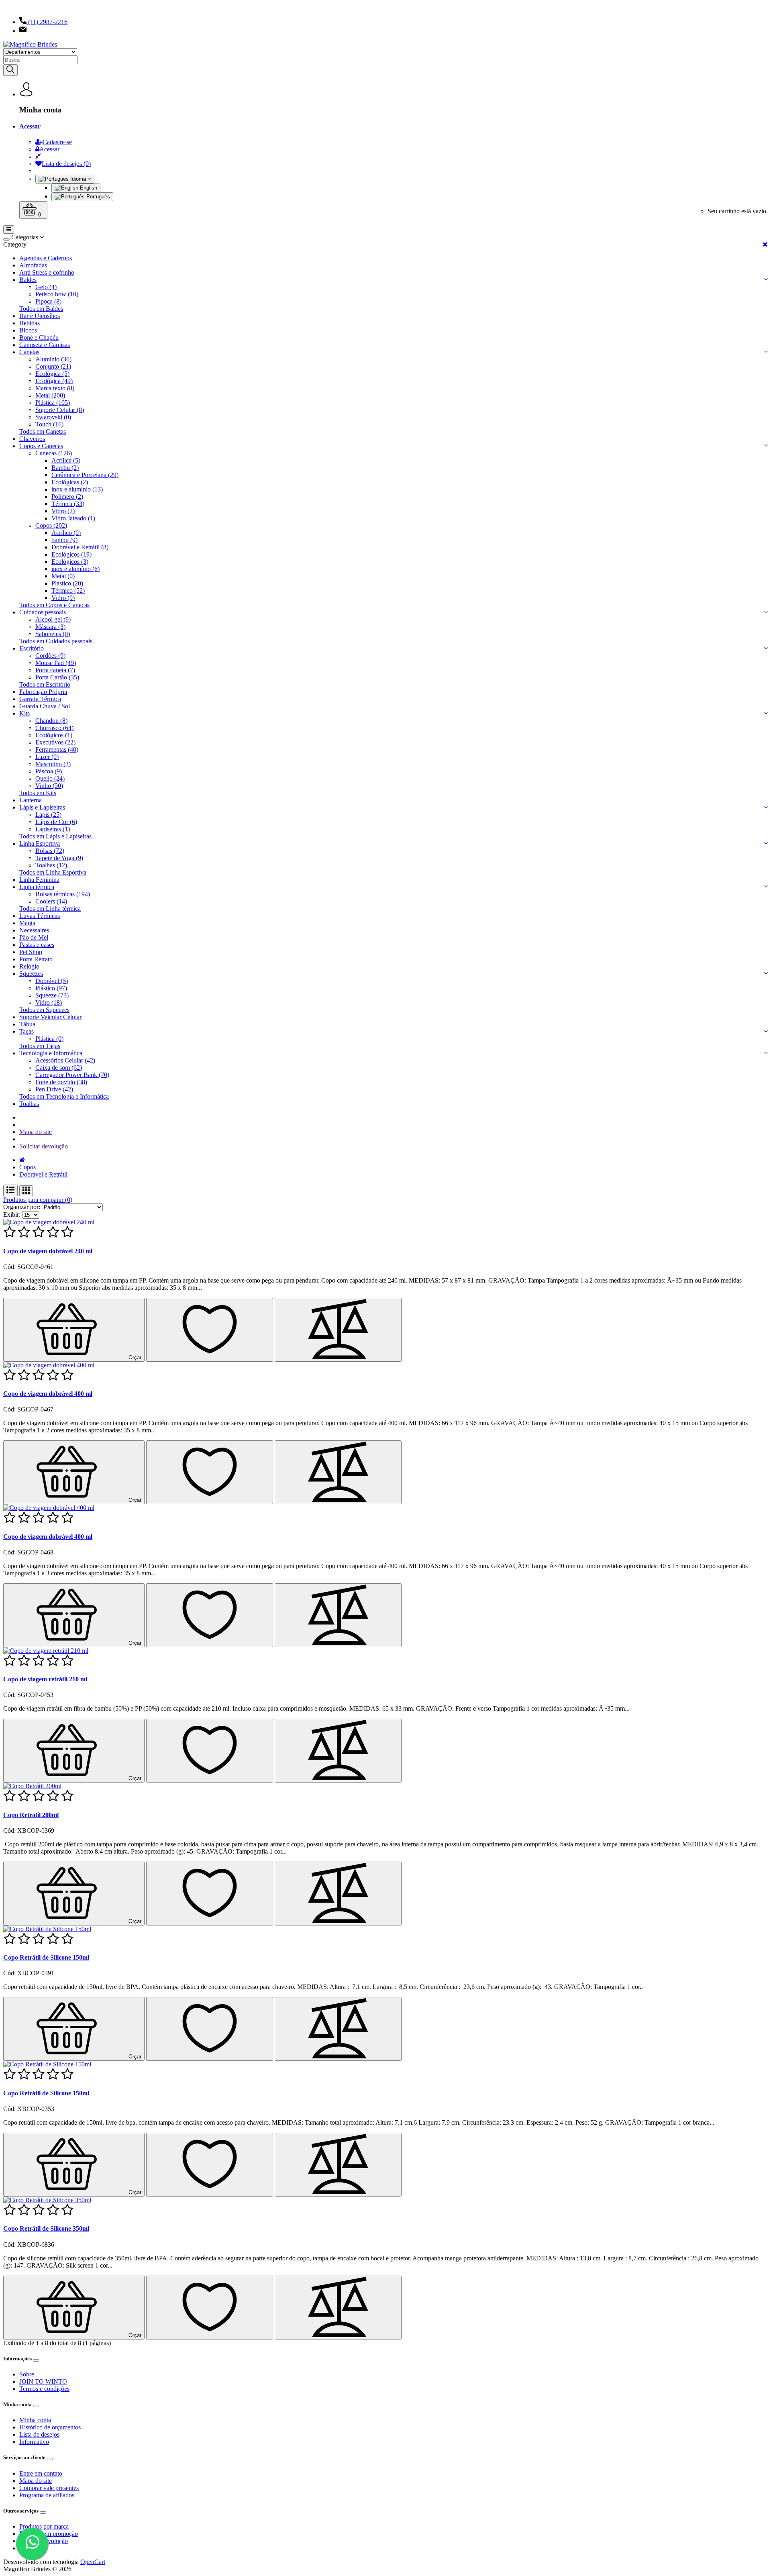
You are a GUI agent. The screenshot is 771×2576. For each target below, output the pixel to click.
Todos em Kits (38, 793)
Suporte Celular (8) (60, 410)
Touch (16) (49, 424)
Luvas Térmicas (40, 916)
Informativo (34, 2442)
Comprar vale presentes (49, 2488)
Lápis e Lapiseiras (42, 807)
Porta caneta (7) (55, 670)
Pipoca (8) (48, 301)
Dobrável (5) (52, 981)
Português (97, 197)
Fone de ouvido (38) (61, 1082)
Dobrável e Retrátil (43, 1174)
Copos (28, 1167)
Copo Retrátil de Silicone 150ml (46, 1957)
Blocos (28, 330)
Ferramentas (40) (57, 750)
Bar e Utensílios (40, 316)
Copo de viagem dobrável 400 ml (48, 1394)
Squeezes (31, 974)
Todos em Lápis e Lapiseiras (55, 836)
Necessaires (34, 930)
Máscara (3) (50, 627)
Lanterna (31, 800)
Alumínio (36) (53, 359)
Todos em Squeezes (44, 1010)
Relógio (29, 966)
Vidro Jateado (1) (73, 518)
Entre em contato (41, 2473)
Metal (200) (50, 395)
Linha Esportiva (40, 843)
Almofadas (33, 265)
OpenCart (93, 2562)
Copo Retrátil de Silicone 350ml (46, 2228)
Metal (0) (63, 576)
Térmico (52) (68, 590)
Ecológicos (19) (71, 554)
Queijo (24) (50, 778)
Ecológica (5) (52, 374)
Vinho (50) (49, 786)
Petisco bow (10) (57, 294)
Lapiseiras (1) (53, 829)
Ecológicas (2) (70, 482)
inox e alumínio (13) (77, 489)
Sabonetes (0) (53, 634)
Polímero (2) (67, 497)
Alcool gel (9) (53, 619)
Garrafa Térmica (40, 699)
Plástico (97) (51, 988)
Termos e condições (44, 2389)
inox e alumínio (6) (75, 569)
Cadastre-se (57, 142)
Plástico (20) (67, 583)
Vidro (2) (63, 511)
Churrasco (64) (54, 728)
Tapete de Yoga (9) (59, 858)
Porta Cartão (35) (57, 677)
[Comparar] (338, 1330)
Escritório (32, 648)
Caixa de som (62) (59, 1068)
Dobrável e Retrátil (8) (80, 547)
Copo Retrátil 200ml (31, 1815)
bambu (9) (64, 540)
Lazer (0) (47, 757)
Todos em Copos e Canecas (54, 605)
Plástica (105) (53, 403)
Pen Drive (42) (54, 1089)
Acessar (30, 126)
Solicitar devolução (44, 1146)
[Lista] (10, 1190)
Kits (24, 713)
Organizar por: (22, 1207)
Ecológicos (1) (54, 735)
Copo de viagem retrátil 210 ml (45, 1679)
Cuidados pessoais (43, 612)
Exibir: (12, 1215)
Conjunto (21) (53, 366)
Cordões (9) (50, 656)
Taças (27, 1031)
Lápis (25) (48, 815)
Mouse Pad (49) (56, 663)
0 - (40, 215)
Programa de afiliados (47, 2495)
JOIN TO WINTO (43, 2381)
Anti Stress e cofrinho (47, 272)
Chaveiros (32, 439)
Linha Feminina (39, 880)
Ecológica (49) (54, 381)
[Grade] (26, 1191)
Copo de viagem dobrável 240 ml (48, 1251)
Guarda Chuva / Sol (45, 706)
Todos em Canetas (43, 431)
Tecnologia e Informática (51, 1053)
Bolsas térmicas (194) (63, 894)
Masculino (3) (53, 764)
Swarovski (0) (53, 417)
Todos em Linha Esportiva (53, 872)
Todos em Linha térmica (50, 909)
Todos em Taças (40, 1046)
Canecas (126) (54, 453)
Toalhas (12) (51, 865)
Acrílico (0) (66, 533)
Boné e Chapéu (39, 338)
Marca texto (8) (55, 388)
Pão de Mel (34, 937)
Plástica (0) (49, 1039)
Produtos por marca (44, 2526)
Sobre (27, 2374)
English (88, 188)
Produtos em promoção (49, 2534)
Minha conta (35, 2420)
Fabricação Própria (43, 692)
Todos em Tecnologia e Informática (64, 1096)
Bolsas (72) (50, 851)
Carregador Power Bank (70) (72, 1075)
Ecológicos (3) (70, 562)
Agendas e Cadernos (46, 258)
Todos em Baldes (41, 309)
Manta (27, 923)
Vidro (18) (49, 1002)
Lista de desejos (39, 2434)
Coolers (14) (51, 901)
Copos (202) (51, 525)
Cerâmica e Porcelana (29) (85, 475)
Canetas (29, 352)
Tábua (27, 1024)
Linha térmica (37, 887)
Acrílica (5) (66, 460)
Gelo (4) (46, 287)
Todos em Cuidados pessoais (56, 641)
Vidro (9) (63, 598)
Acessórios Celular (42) (65, 1060)
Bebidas (30, 323)
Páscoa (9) (49, 771)
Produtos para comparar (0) (38, 1200)
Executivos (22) (55, 742)
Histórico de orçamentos (50, 2427)
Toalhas (29, 1104)
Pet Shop (31, 952)
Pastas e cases (37, 945)
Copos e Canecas (41, 446)
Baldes (28, 280)
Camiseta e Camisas (45, 345)
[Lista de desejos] (210, 1330)
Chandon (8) (51, 721)
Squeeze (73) (52, 995)
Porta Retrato (36, 959)
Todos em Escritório (45, 684)
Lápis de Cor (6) (56, 822)
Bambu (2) (65, 468)
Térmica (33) (68, 504)
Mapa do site (36, 1132)
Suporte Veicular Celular (50, 1017)
